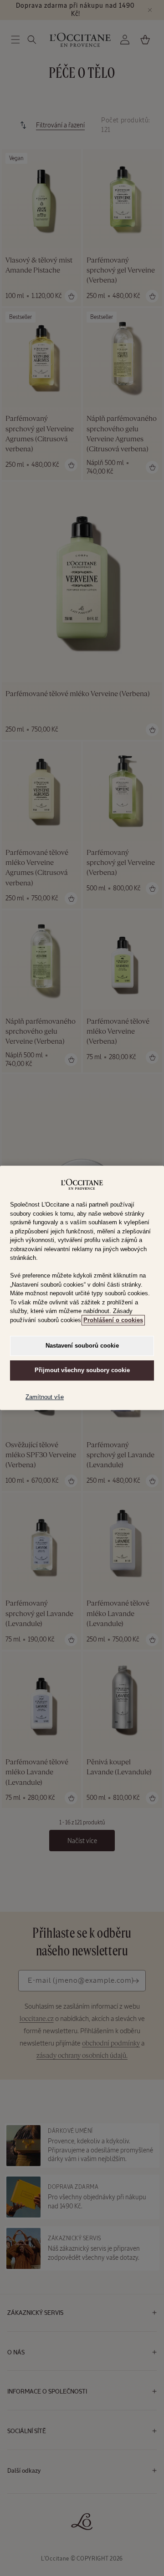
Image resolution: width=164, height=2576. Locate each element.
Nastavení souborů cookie (82, 1346)
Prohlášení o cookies (113, 1320)
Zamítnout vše (45, 1397)
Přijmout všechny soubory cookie (82, 1371)
